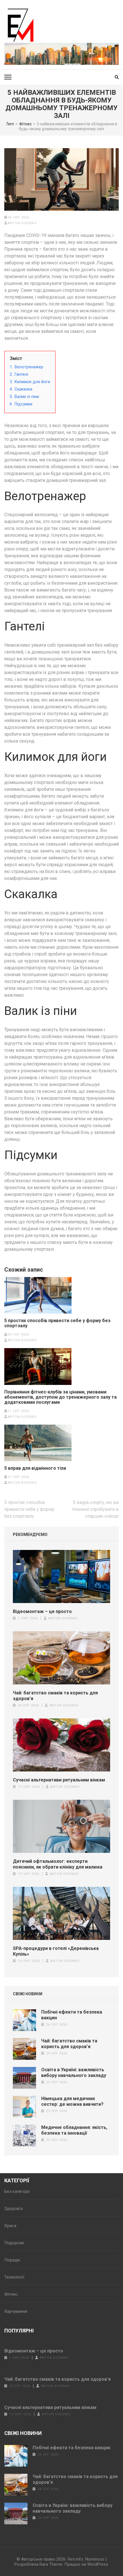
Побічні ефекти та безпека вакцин (72, 2448)
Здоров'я (13, 2209)
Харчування (16, 2311)
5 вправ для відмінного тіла (35, 1468)
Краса (10, 2226)
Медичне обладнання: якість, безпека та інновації (74, 2130)
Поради (12, 2260)
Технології (14, 2277)
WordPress (98, 2564)
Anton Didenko (22, 223)
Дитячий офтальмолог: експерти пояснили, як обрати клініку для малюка (58, 1864)
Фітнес (11, 2294)
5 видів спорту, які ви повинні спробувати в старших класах (95, 1509)
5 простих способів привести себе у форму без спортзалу (57, 1323)
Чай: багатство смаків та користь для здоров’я (55, 1696)
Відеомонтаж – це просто (42, 1611)
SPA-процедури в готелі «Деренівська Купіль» (56, 1951)
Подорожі (14, 2243)
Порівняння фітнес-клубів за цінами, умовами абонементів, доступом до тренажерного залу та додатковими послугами (60, 1397)
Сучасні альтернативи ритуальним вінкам (59, 1780)
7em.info (75, 2559)
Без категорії (17, 2191)
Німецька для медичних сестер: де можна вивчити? (72, 2101)
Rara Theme (51, 2564)
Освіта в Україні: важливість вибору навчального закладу (74, 2073)
